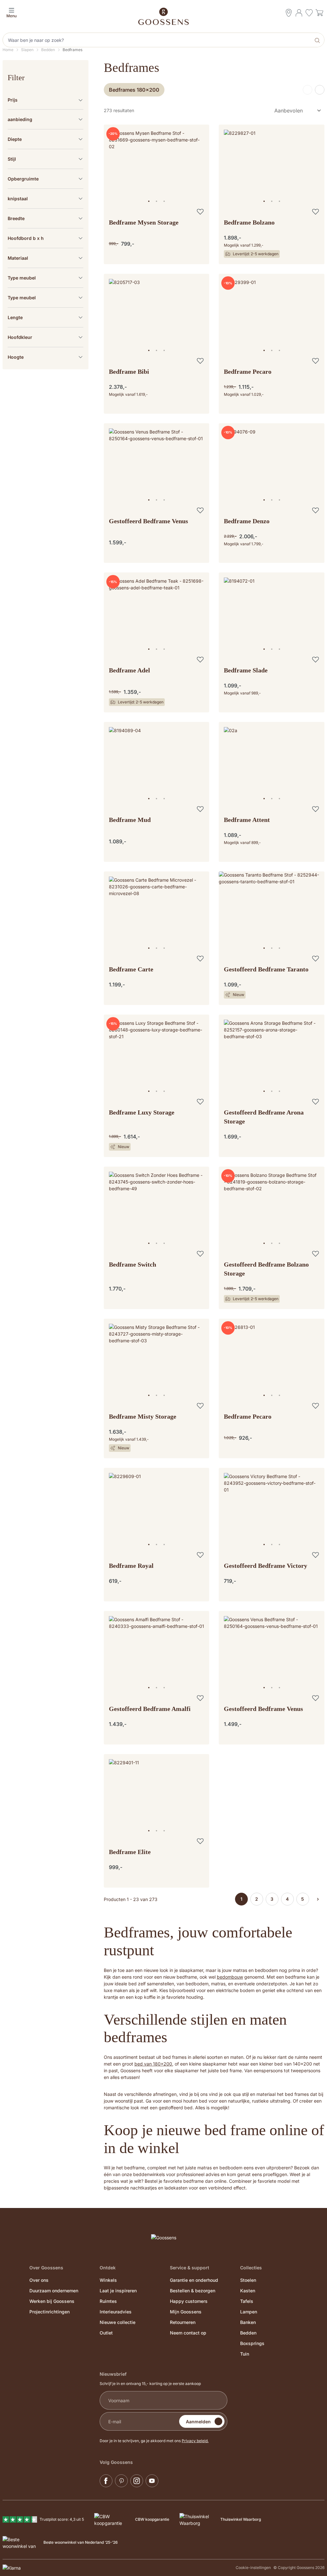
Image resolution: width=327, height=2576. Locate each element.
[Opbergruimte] (46, 179)
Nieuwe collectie (118, 2322)
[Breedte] (46, 218)
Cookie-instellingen (253, 2568)
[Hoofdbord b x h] (46, 238)
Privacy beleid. (195, 2441)
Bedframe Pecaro (248, 372)
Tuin (245, 2354)
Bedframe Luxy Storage (142, 1112)
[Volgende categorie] (320, 90)
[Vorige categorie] (308, 90)
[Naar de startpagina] (163, 16)
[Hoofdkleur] (46, 337)
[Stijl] (46, 159)
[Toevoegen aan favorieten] (200, 211)
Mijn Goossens (186, 2312)
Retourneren (183, 2322)
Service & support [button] (190, 2268)
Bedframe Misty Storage (143, 1416)
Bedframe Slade (246, 670)
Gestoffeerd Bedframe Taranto (266, 969)
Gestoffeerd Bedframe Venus (148, 521)
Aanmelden (198, 2422)
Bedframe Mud (130, 820)
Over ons (39, 2280)
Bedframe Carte (131, 969)
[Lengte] (46, 317)
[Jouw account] (299, 13)
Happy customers (189, 2301)
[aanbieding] (46, 119)
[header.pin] (289, 13)
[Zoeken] (318, 40)
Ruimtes (108, 2301)
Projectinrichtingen (49, 2312)
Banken (248, 2322)
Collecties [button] (251, 2268)
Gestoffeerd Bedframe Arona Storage (264, 1117)
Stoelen (248, 2280)
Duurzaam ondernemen (54, 2291)
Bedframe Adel (129, 670)
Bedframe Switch (133, 1264)
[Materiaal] (46, 258)
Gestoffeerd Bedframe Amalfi (150, 1709)
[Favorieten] (309, 14)
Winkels (108, 2280)
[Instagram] (137, 2481)
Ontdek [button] (108, 2268)
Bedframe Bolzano (249, 222)
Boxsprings (252, 2343)
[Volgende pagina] (318, 1899)
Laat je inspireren (118, 2291)
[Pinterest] (121, 2481)
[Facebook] (106, 2481)
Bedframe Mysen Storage (144, 222)
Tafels (247, 2301)
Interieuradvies (116, 2312)
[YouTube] (152, 2481)
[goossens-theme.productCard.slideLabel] (149, 201)
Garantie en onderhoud (194, 2280)
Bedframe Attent (247, 820)
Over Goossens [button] (46, 2268)
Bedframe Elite (130, 1852)
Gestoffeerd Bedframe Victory (266, 1566)
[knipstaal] (46, 199)
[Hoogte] (46, 357)
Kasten (248, 2291)
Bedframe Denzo (247, 521)
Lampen (249, 2312)
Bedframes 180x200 (134, 90)
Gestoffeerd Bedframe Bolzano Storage (266, 1269)
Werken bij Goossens (52, 2301)
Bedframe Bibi (129, 372)
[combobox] (157, 40)
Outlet (106, 2333)
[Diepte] (46, 139)
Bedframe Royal (131, 1566)
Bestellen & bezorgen (193, 2291)
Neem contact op (188, 2333)
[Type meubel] (46, 278)
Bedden (248, 2333)
